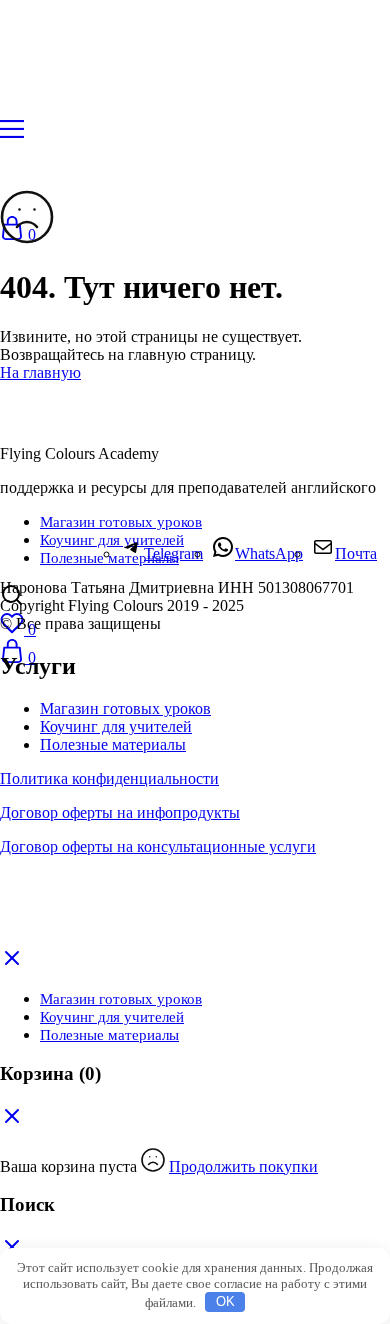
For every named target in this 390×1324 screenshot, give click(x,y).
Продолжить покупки (243, 1166)
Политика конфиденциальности (109, 778)
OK (225, 1301)
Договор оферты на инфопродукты (120, 812)
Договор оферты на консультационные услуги (158, 846)
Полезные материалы (113, 744)
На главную (40, 372)
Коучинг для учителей (116, 726)
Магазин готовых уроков (121, 522)
